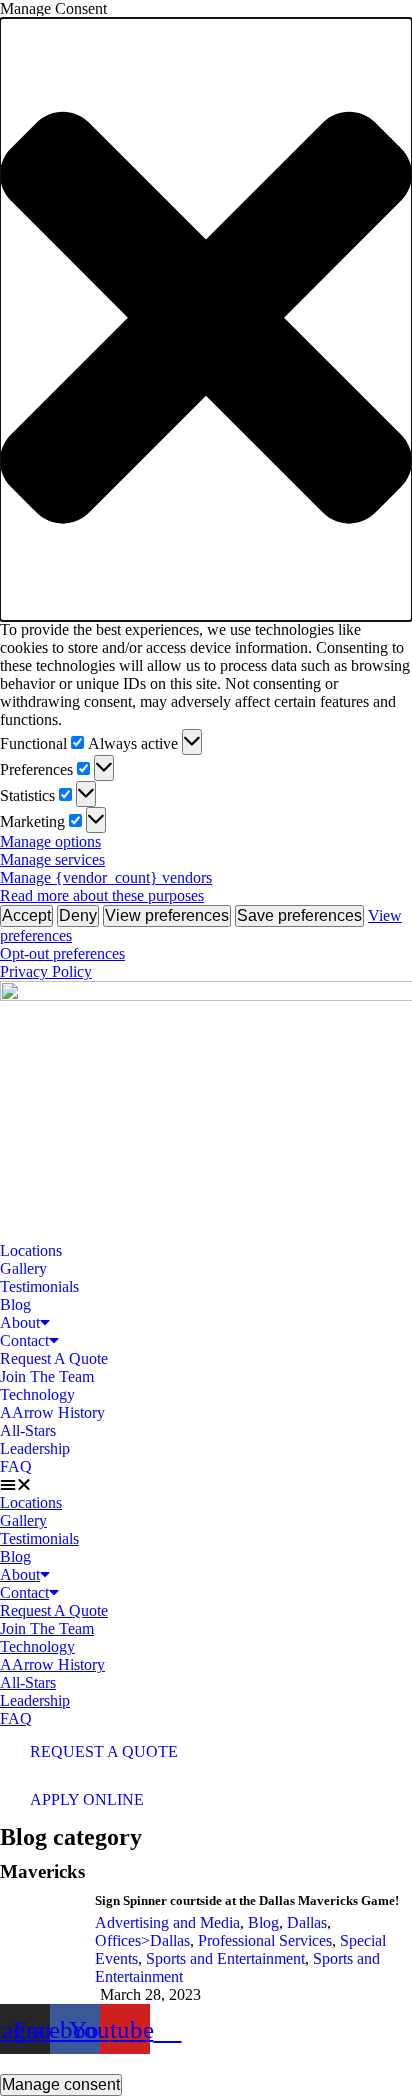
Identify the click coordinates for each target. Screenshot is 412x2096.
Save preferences (299, 915)
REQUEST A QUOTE (104, 1751)
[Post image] (40, 1948)
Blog (15, 1304)
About (20, 1322)
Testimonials (39, 1286)
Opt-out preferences (62, 953)
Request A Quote (54, 1358)
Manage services (52, 859)
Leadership (35, 1448)
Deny (78, 915)
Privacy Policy (46, 971)
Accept (26, 915)
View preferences (167, 915)
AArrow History (52, 1412)
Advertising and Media (167, 1922)
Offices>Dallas (142, 1940)
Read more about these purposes (102, 895)
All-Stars (28, 1430)
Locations (31, 1250)
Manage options (50, 841)
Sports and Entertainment (225, 1958)
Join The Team (47, 1376)
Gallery (23, 1268)
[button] (206, 319)
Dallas (307, 1922)
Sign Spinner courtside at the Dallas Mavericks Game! (247, 1900)
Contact (24, 1340)
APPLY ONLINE (87, 1799)
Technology (37, 1394)
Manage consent (61, 2084)
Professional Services (265, 1940)
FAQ (16, 1466)
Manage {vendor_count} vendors (106, 877)
